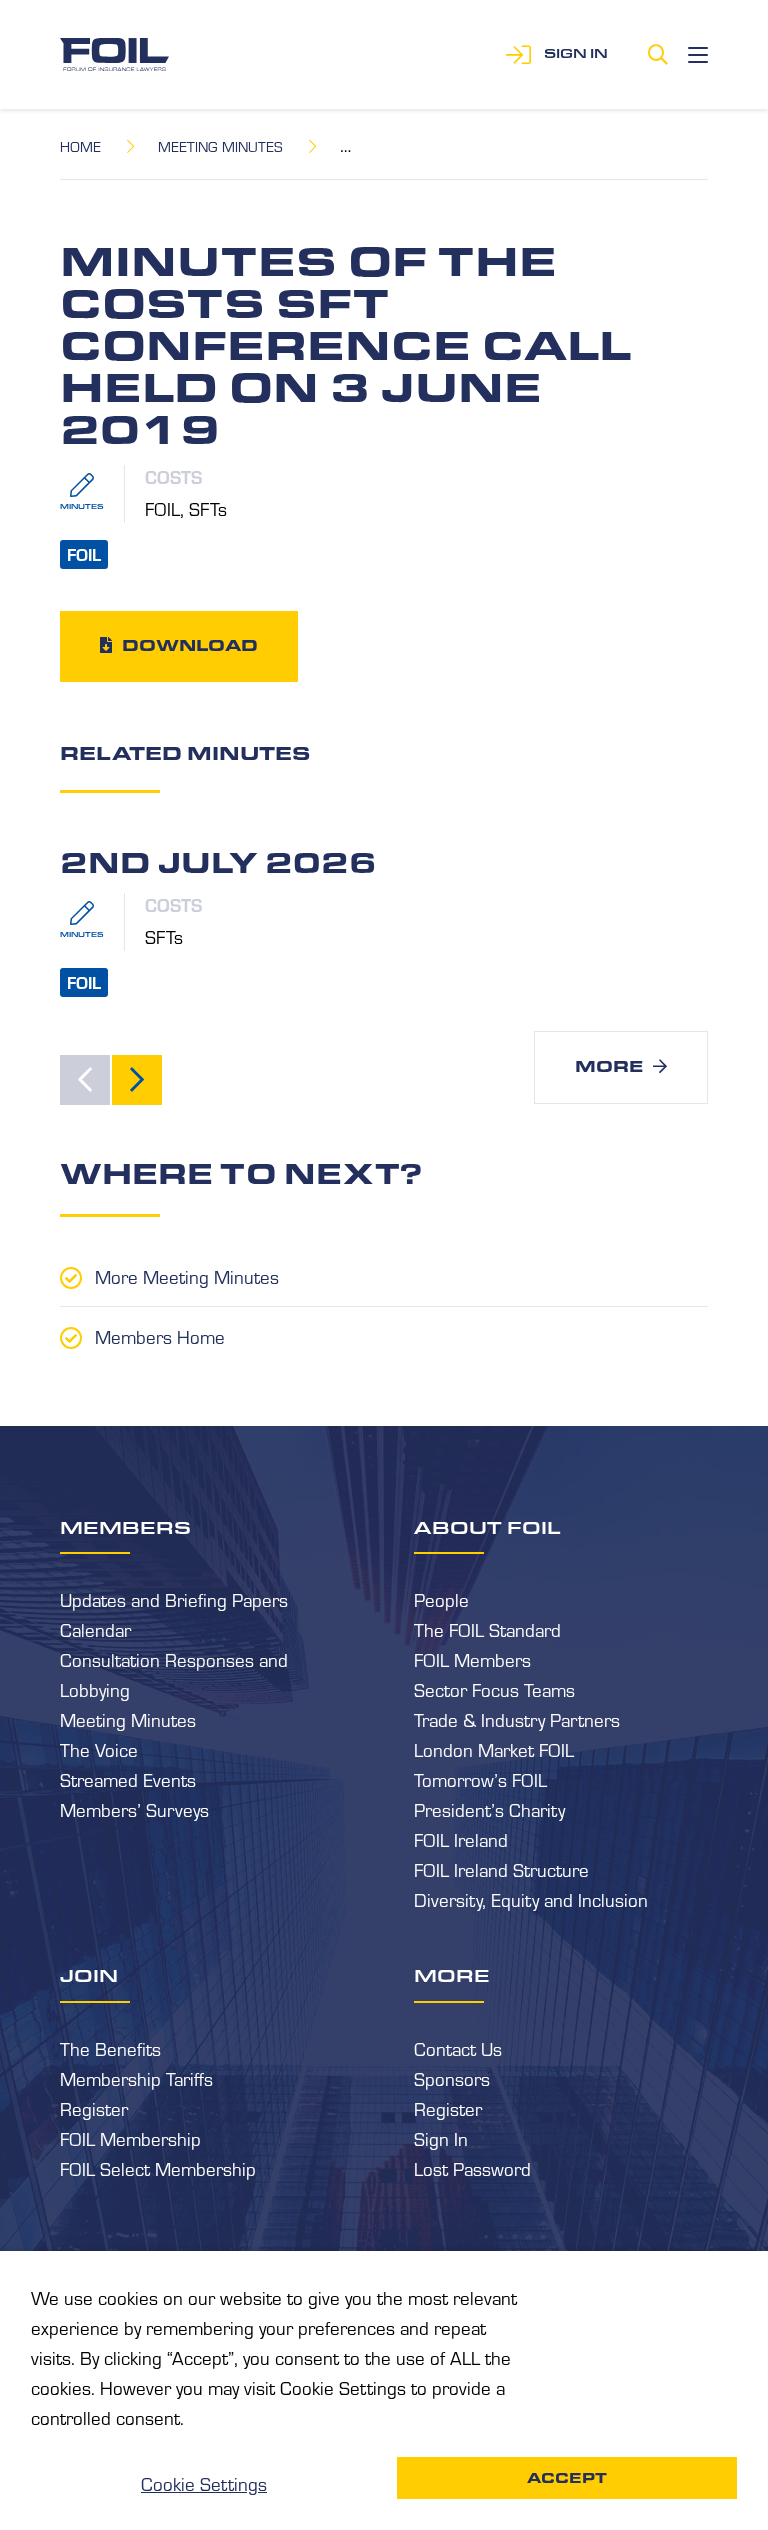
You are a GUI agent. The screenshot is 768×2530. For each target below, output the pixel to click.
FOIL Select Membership (158, 2168)
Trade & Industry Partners (517, 1719)
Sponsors (452, 2078)
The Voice (99, 1749)
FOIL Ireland (461, 1839)
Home (80, 146)
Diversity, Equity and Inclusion (531, 1899)
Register (94, 2108)
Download (190, 645)
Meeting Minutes (220, 146)
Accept (567, 2478)
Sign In (441, 2138)
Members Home (160, 1336)
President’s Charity (489, 1809)
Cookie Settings (204, 2483)
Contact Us (458, 2048)
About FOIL (487, 1527)
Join (89, 1975)
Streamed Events (128, 1779)
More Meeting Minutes (187, 1276)
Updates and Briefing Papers (174, 1599)
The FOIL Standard (487, 1629)
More (609, 1066)
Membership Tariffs (136, 2078)
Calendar (95, 1629)
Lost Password (472, 2168)
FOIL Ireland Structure (501, 1869)
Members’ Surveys (134, 1809)
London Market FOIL (494, 1749)
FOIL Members (472, 1659)
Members (125, 1527)
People (441, 1599)
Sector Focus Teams (494, 1689)
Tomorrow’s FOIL (480, 1779)
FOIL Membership (130, 2138)
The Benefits (110, 2048)
